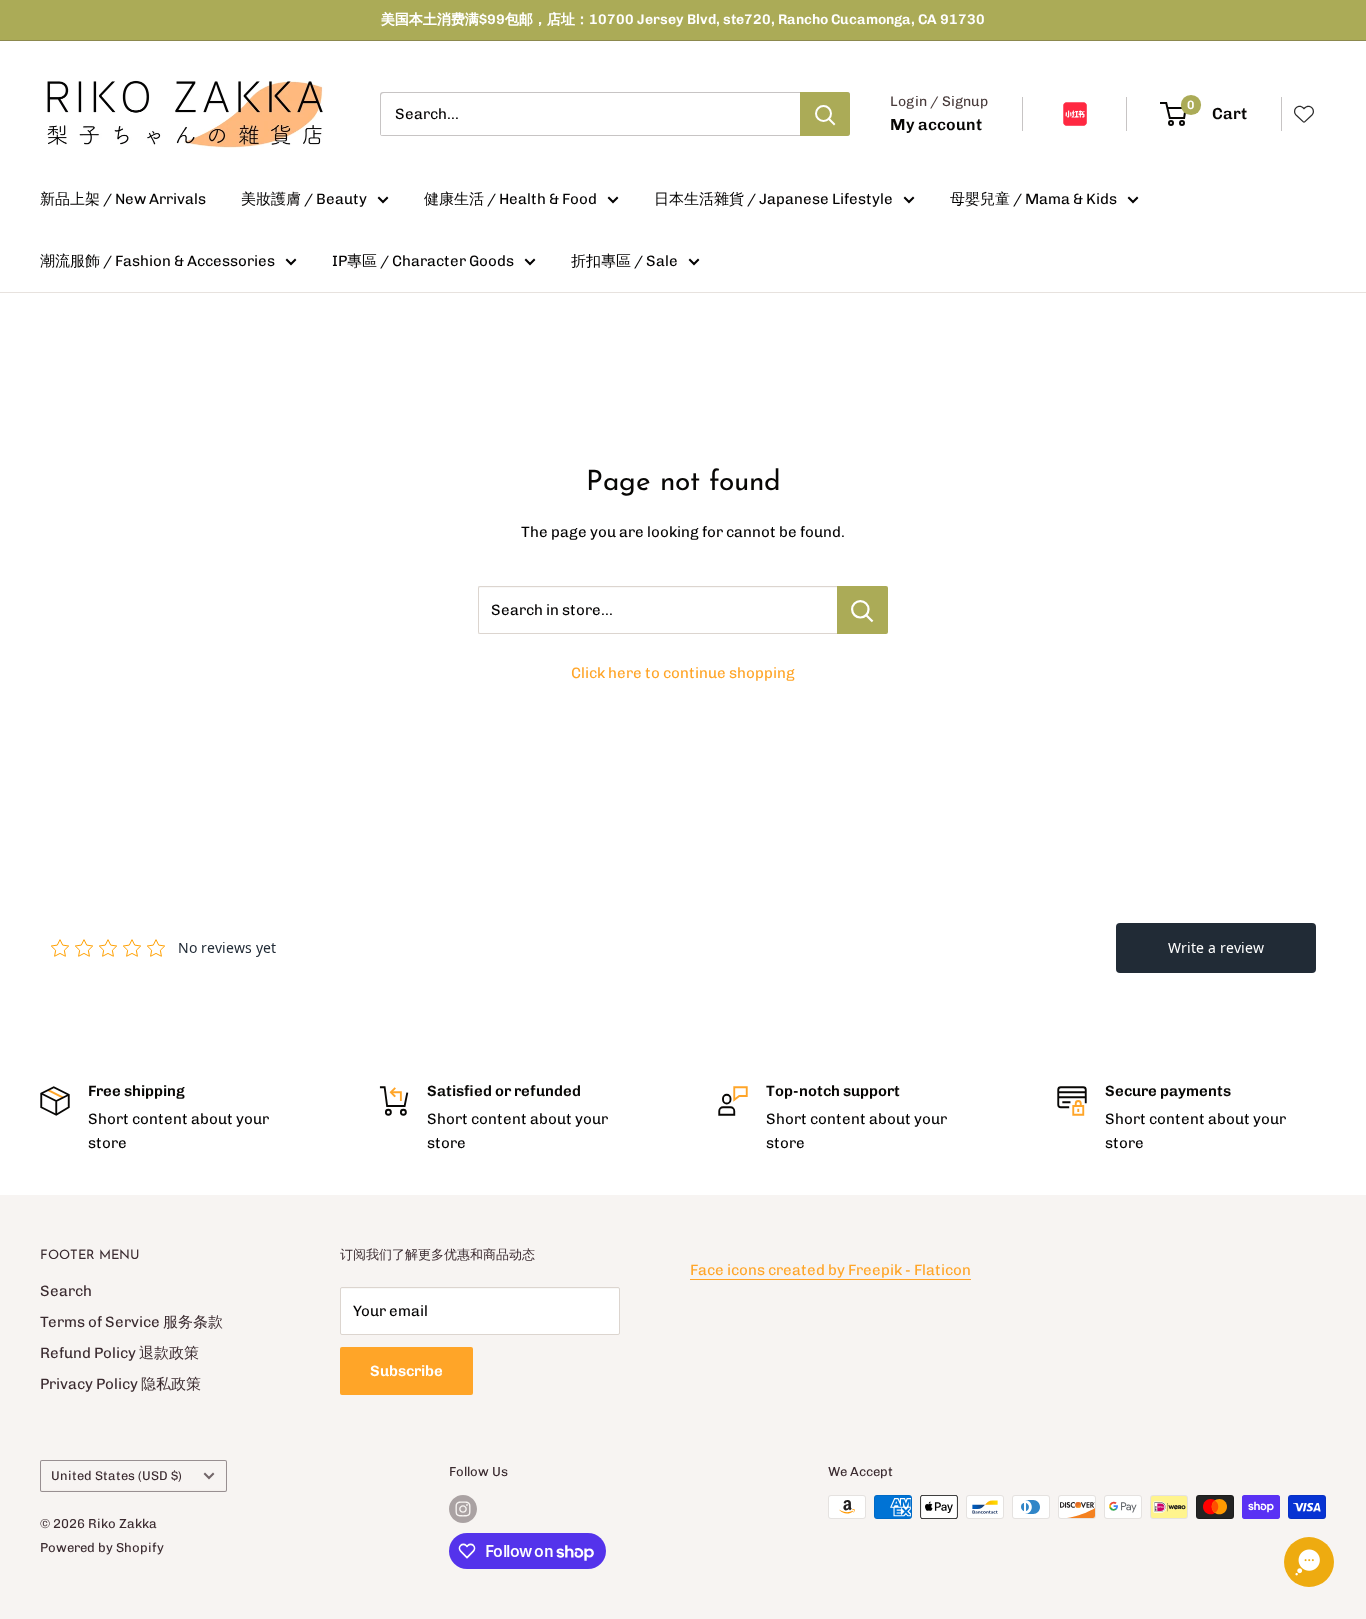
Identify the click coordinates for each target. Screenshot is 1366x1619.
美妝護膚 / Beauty (304, 199)
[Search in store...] (862, 610)
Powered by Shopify (102, 1547)
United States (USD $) (116, 1475)
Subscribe (406, 1371)
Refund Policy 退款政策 (119, 1353)
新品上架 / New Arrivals (123, 199)
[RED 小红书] (1075, 114)
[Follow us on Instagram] (463, 1509)
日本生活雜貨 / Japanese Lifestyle (773, 199)
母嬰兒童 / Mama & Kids (1033, 199)
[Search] (825, 114)
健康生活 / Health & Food (510, 199)
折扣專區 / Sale (624, 261)
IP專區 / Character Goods (423, 261)
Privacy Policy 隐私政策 (120, 1384)
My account (936, 124)
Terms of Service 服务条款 (131, 1322)
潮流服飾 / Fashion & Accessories (157, 261)
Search (66, 1291)
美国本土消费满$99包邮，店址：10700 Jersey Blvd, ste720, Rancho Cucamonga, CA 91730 (683, 19)
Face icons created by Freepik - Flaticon (830, 1270)
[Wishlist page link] (1304, 114)
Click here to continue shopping (683, 673)
